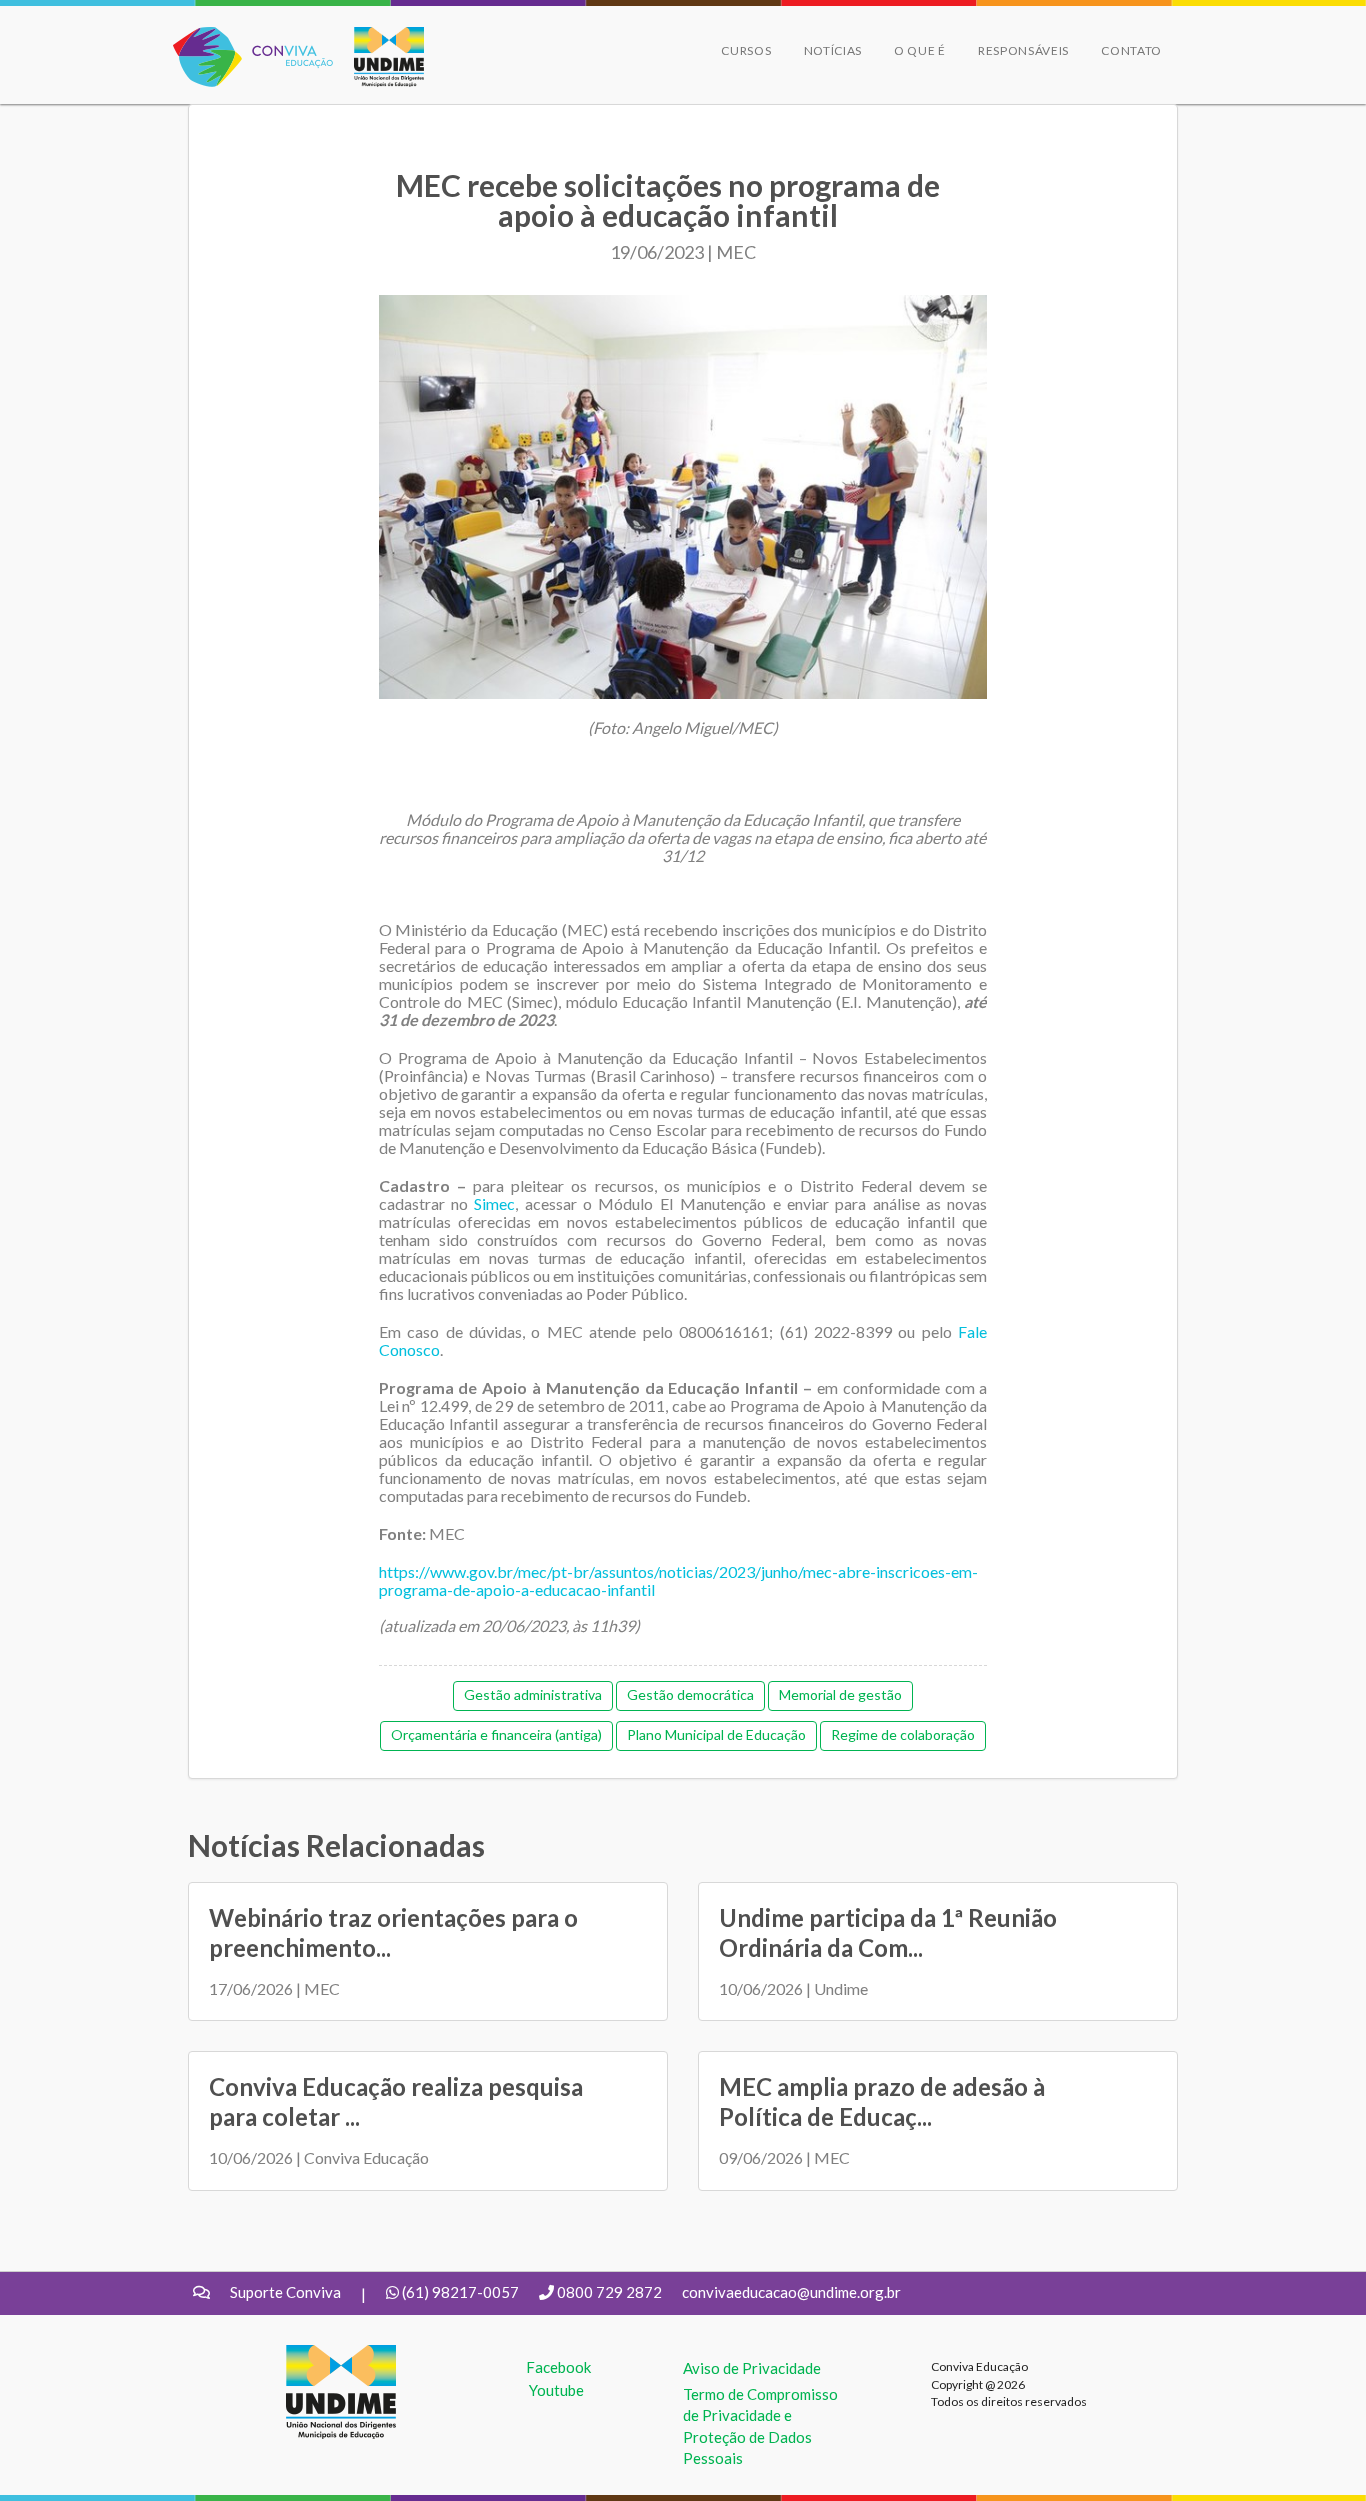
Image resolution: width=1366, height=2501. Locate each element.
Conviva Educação (244, 37)
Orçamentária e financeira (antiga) (496, 1734)
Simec (494, 1203)
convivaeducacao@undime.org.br (791, 2292)
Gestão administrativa (533, 1694)
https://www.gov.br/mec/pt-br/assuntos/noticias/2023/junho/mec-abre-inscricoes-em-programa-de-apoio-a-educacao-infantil (678, 1580)
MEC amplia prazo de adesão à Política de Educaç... (882, 2101)
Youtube (556, 2390)
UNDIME (316, 2355)
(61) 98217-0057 (460, 2292)
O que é (920, 50)
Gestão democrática (690, 1694)
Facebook (558, 2367)
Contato (1131, 50)
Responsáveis (1023, 50)
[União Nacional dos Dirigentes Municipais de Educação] (379, 57)
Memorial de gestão (840, 1694)
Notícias (833, 50)
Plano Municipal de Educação (716, 1734)
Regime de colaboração (903, 1734)
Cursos (746, 50)
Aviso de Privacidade (752, 2368)
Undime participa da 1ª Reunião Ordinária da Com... (888, 1932)
